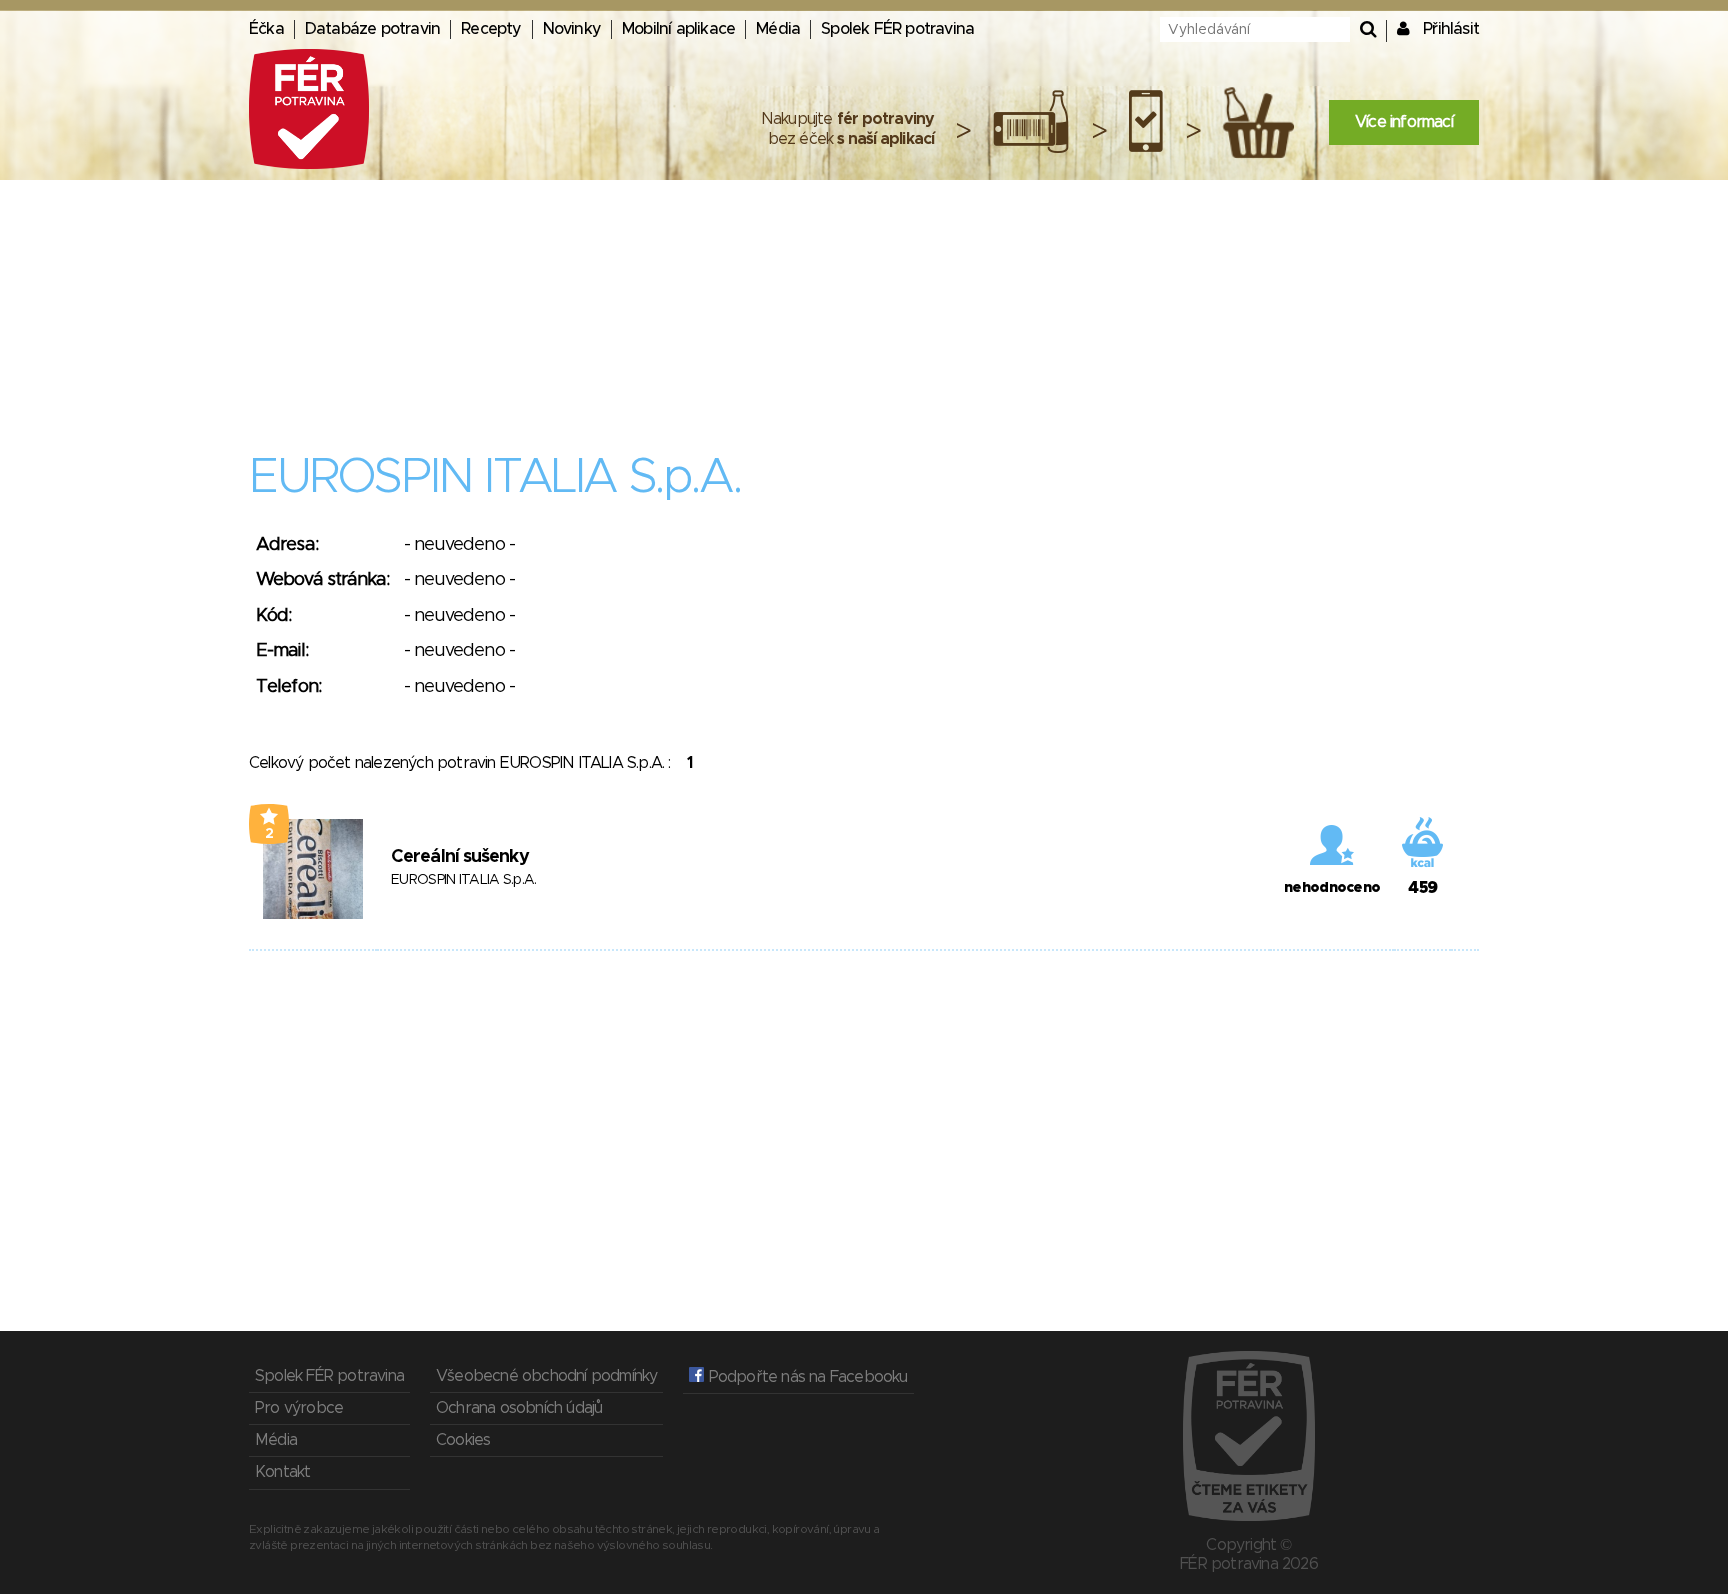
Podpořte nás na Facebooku (805, 1377)
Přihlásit (1451, 29)
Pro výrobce (299, 1408)
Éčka (266, 29)
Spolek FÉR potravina (897, 29)
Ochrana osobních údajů (519, 1408)
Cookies (463, 1440)
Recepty (491, 29)
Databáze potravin (372, 29)
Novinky (572, 29)
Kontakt (282, 1472)
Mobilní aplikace (678, 29)
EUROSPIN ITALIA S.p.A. (464, 880)
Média (778, 29)
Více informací (1404, 122)
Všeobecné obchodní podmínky (546, 1376)
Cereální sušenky (460, 857)
